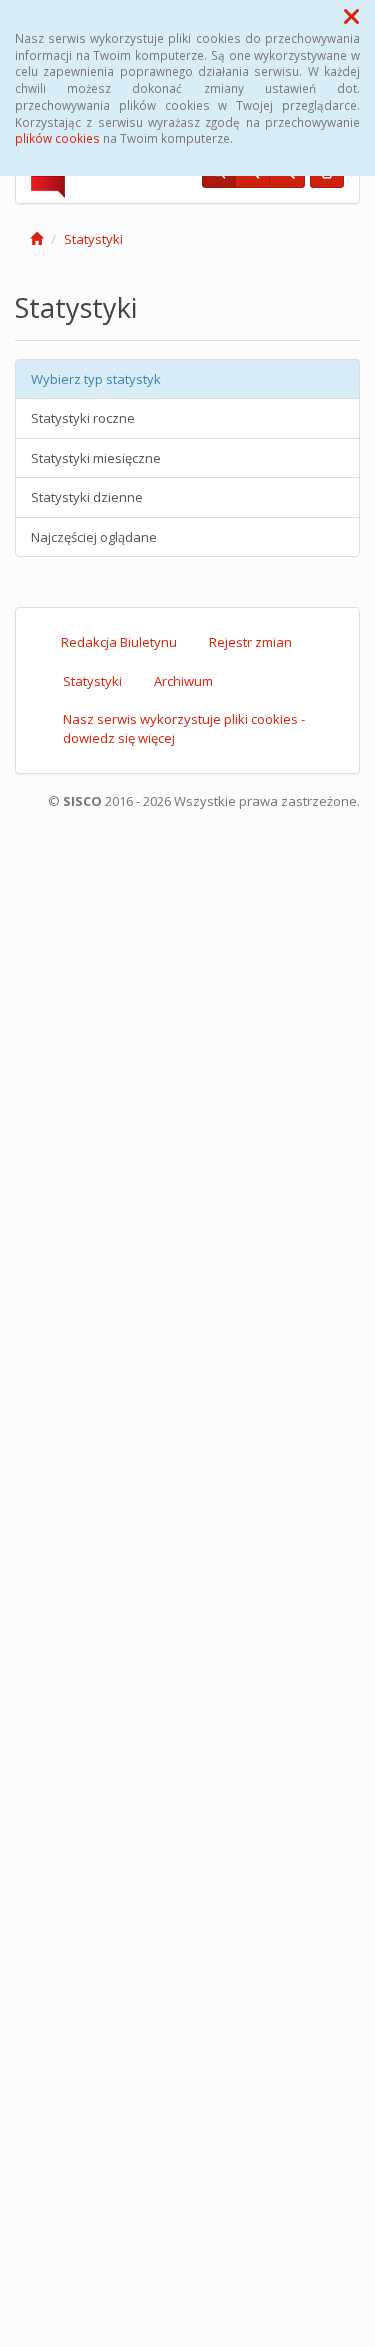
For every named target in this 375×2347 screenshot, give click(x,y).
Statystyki (93, 239)
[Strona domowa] (36, 239)
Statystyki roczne (83, 418)
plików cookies (57, 138)
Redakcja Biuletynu (119, 642)
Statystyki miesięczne (96, 458)
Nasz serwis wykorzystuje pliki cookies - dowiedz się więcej (184, 728)
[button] (351, 16)
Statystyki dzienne (87, 497)
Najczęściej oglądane (94, 537)
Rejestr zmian (250, 642)
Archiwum (183, 681)
